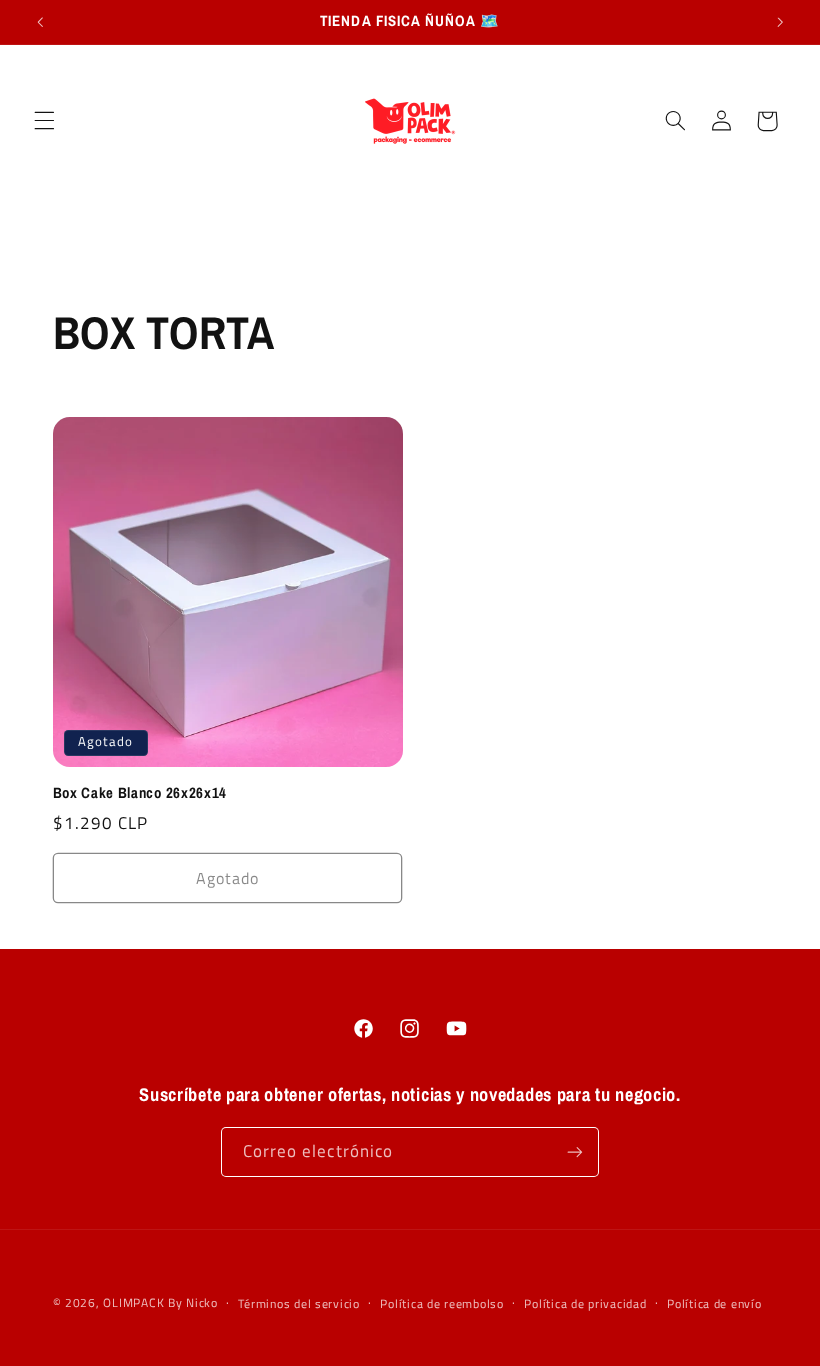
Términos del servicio (298, 1303)
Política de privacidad (585, 1303)
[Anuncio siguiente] (780, 22)
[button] (44, 121)
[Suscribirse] (575, 1151)
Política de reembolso (441, 1303)
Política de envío (714, 1303)
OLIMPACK (133, 1302)
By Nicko (193, 1302)
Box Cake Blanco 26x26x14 (140, 793)
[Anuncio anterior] (40, 22)
